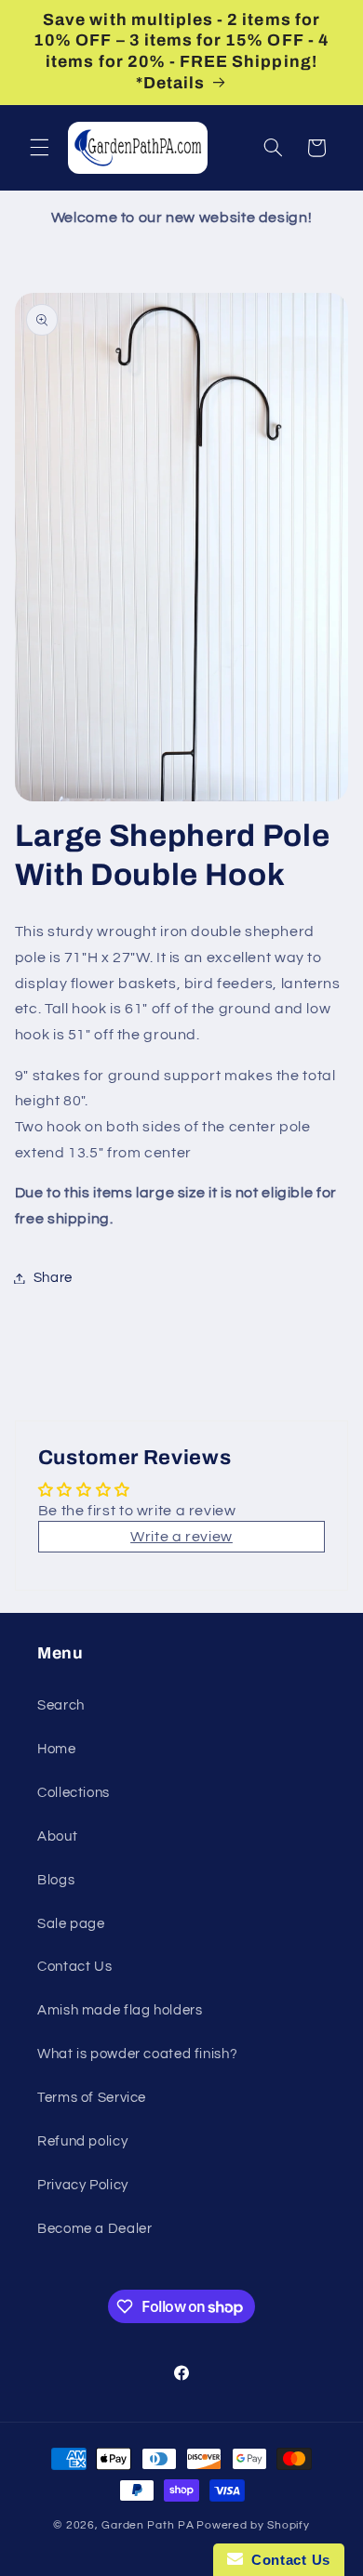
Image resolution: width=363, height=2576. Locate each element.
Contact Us (74, 1967)
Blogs (56, 1880)
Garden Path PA (148, 2525)
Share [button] (53, 1278)
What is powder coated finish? (137, 2054)
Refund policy (82, 2141)
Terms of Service (92, 2098)
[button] (39, 148)
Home (57, 1749)
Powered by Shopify (253, 2525)
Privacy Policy (83, 2185)
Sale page (71, 1924)
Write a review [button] (181, 1537)
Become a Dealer (94, 2229)
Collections (74, 1793)
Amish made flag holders (120, 2010)
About (57, 1836)
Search (61, 1705)
